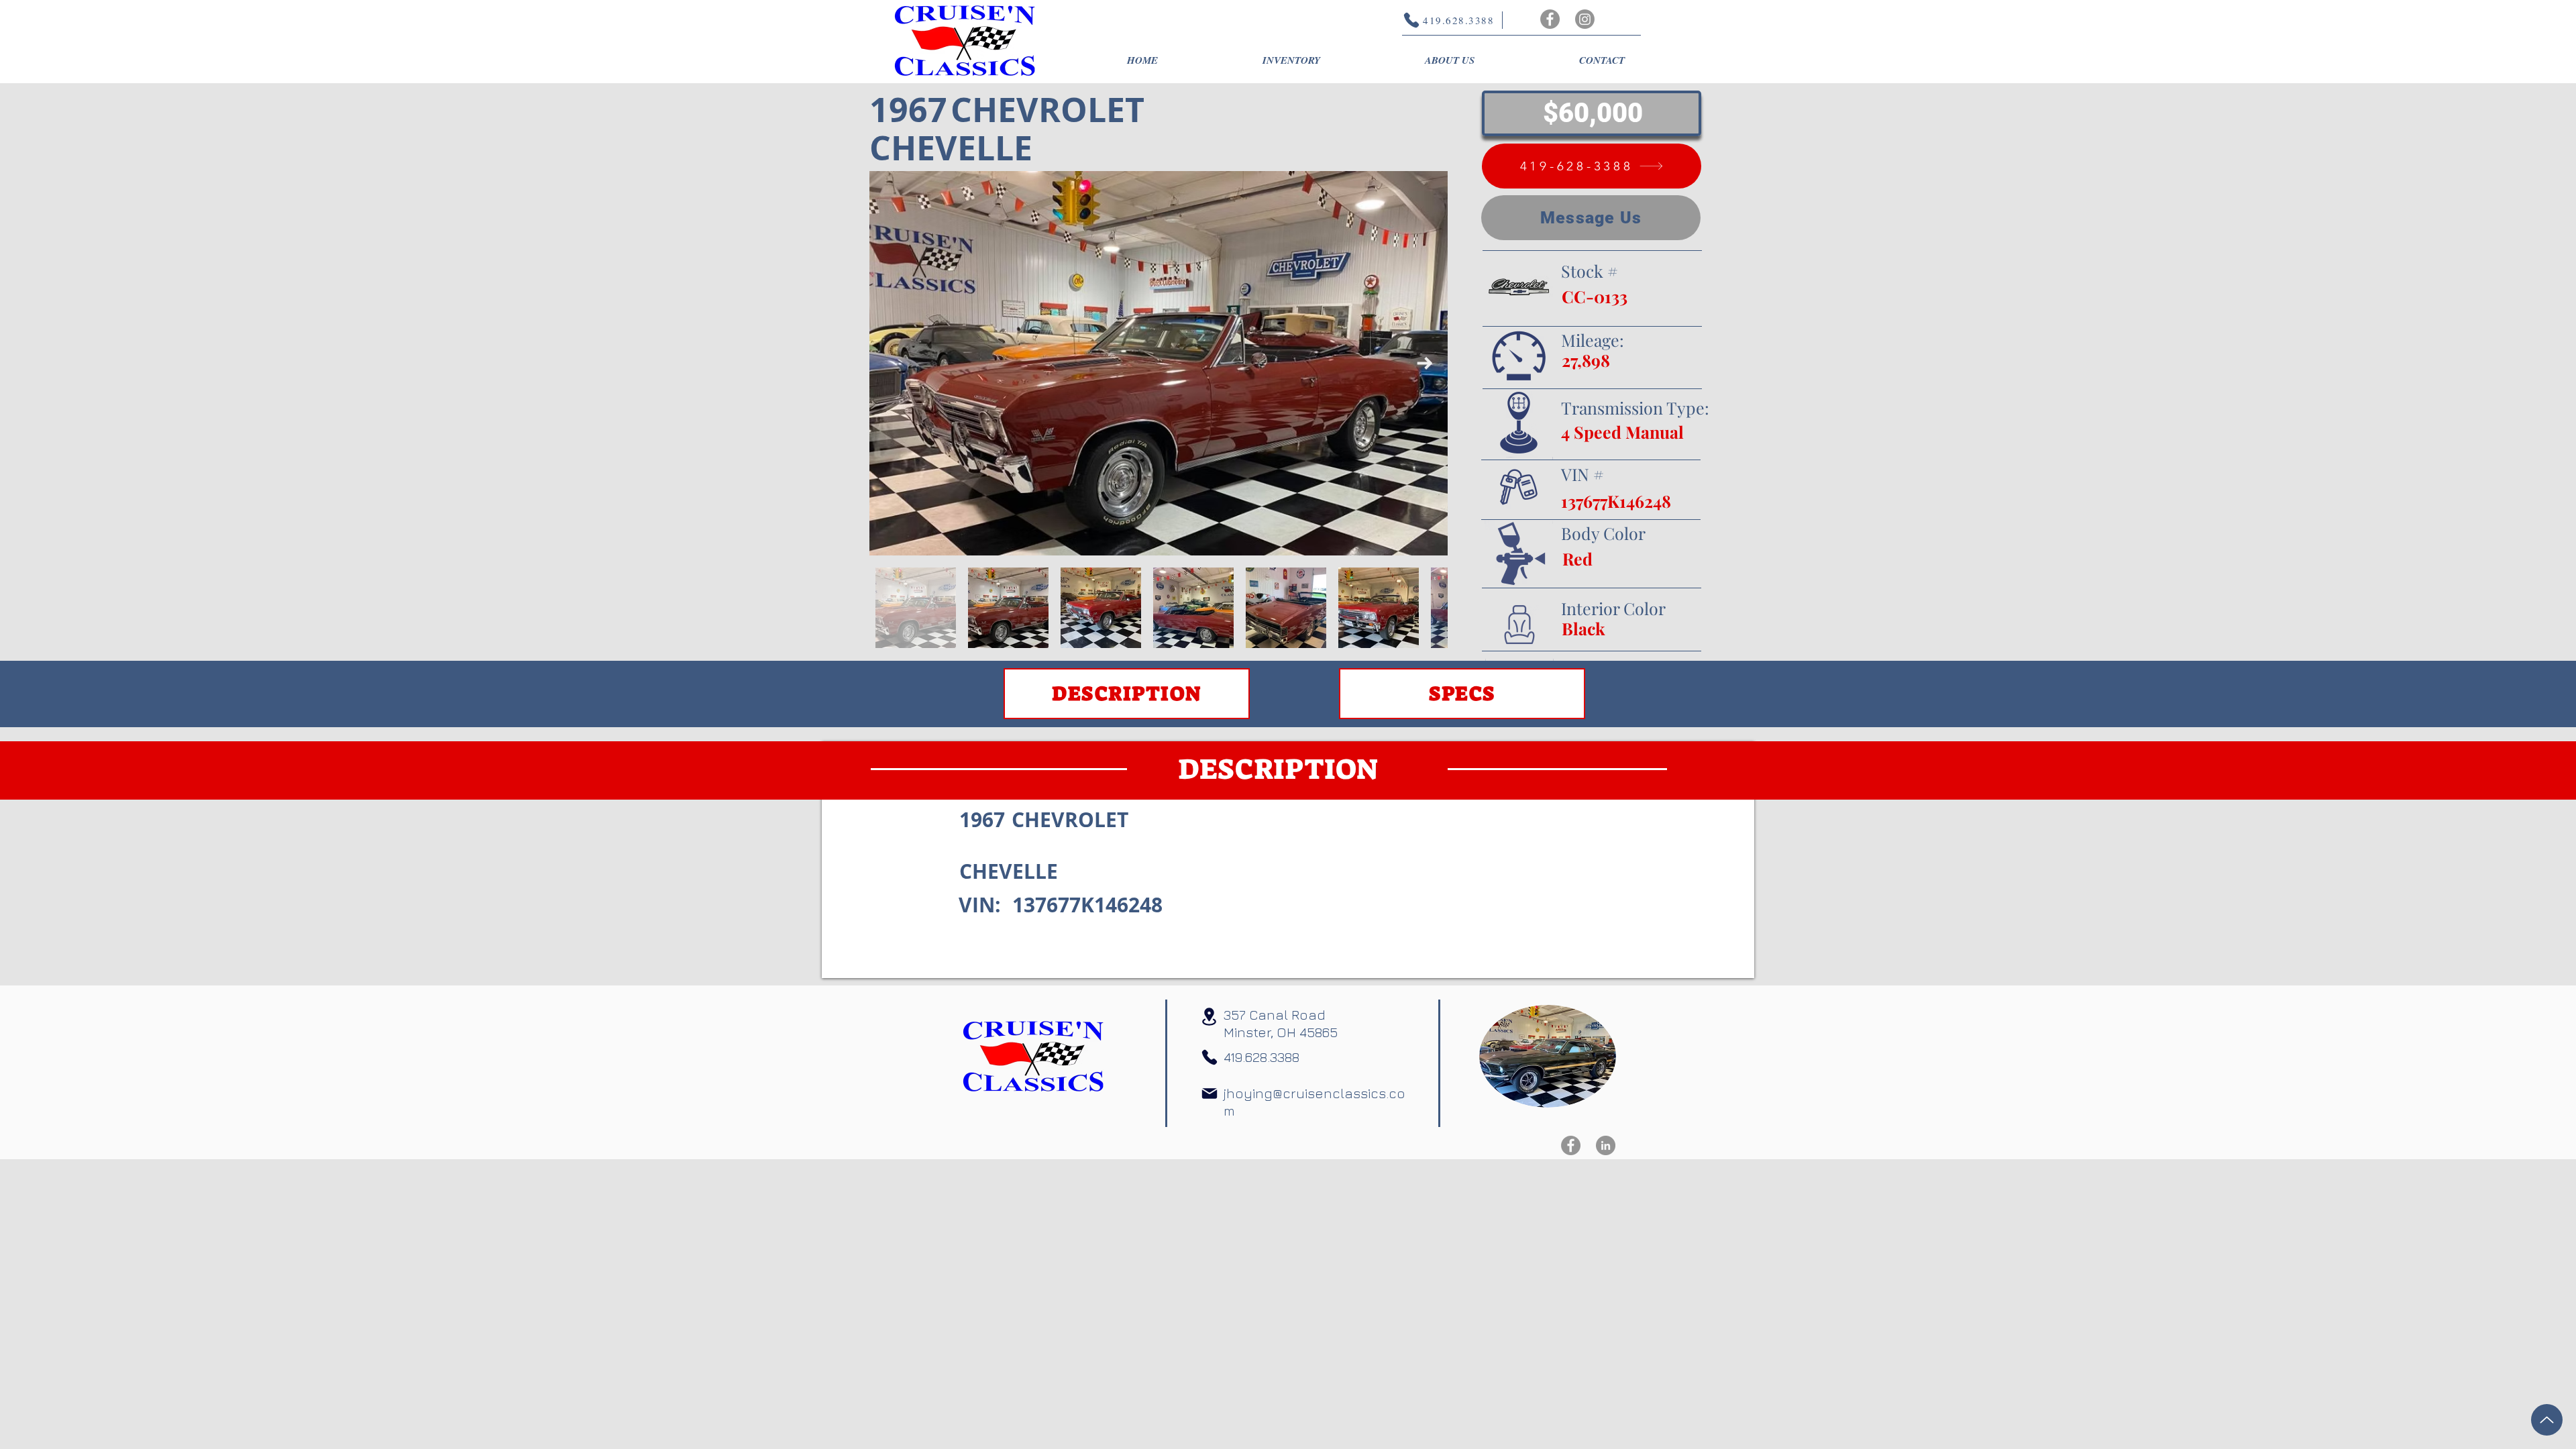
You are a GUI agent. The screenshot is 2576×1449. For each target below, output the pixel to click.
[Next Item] (1425, 363)
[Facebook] (1550, 19)
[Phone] (1210, 1057)
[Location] (1209, 1017)
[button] (1291, 60)
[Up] (2547, 1420)
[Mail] (1210, 1093)
